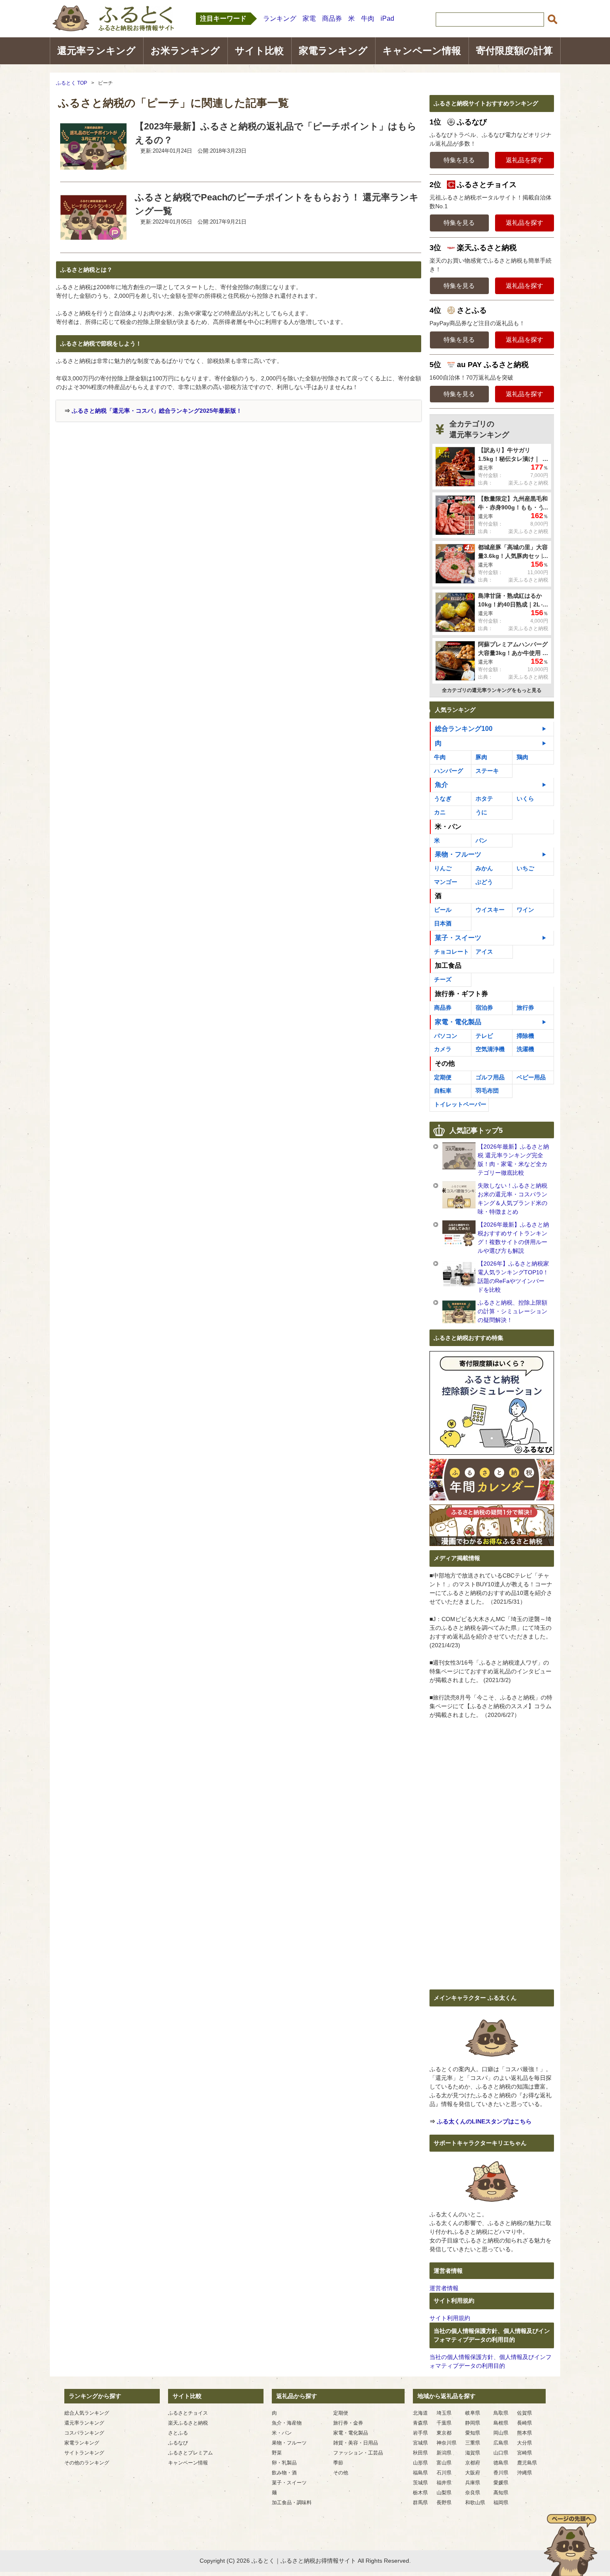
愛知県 (473, 2433)
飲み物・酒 (284, 2473)
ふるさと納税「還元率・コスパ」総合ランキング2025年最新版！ (157, 411)
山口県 (501, 2453)
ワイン (525, 910)
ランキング (280, 18)
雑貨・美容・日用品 (356, 2443)
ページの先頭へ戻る (571, 2545)
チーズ (443, 979)
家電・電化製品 (458, 1022)
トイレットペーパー (460, 1104)
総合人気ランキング (87, 2413)
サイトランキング (84, 2453)
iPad (387, 18)
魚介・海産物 (287, 2423)
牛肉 (368, 18)
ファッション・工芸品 (358, 2453)
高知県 (501, 2493)
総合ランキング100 (464, 729)
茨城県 (420, 2483)
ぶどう (484, 882)
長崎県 (525, 2423)
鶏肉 (522, 757)
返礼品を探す (525, 160)
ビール (443, 910)
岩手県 (420, 2433)
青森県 (420, 2423)
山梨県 (444, 2493)
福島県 (420, 2473)
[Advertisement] (126, 484)
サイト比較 (259, 51)
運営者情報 (444, 2288)
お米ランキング (185, 51)
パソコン (446, 1036)
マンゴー (446, 882)
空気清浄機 (490, 1049)
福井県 (444, 2483)
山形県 (420, 2463)
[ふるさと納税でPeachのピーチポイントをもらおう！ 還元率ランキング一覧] (93, 239)
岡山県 (501, 2433)
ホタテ (484, 799)
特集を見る (459, 160)
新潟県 (444, 2453)
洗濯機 (525, 1049)
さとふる (178, 2433)
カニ (440, 812)
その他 (341, 2473)
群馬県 (420, 2503)
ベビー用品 (531, 1077)
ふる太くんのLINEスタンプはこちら (484, 2121)
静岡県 (473, 2423)
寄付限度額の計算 (514, 51)
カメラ (443, 1049)
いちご (525, 868)
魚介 (442, 785)
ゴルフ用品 (490, 1077)
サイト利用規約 (450, 2318)
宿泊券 (484, 1008)
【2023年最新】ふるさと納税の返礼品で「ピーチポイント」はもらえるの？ (276, 133)
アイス (484, 952)
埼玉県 (444, 2413)
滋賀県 (473, 2453)
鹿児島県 (527, 2463)
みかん (484, 868)
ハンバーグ (449, 771)
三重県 (473, 2443)
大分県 (525, 2443)
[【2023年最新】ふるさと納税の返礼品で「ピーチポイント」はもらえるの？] (93, 168)
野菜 (277, 2453)
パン (481, 840)
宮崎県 (525, 2453)
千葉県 (444, 2423)
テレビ (484, 1036)
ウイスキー (490, 910)
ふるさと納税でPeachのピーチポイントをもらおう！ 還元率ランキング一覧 (277, 204)
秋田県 (420, 2453)
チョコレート (451, 952)
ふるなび (178, 2443)
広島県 (501, 2443)
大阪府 (473, 2473)
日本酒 (443, 923)
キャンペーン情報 (422, 51)
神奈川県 (447, 2443)
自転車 (443, 1091)
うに (481, 812)
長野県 (444, 2503)
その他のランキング (87, 2463)
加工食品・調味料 (292, 2503)
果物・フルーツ (458, 854)
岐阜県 (473, 2413)
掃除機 (525, 1036)
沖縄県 (525, 2473)
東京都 (444, 2433)
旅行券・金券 (348, 2423)
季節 (338, 2463)
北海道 (420, 2413)
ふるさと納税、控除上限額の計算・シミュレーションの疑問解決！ (512, 1311)
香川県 (501, 2473)
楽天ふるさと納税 (188, 2423)
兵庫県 (473, 2483)
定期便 (443, 1077)
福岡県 (501, 2503)
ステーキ (487, 771)
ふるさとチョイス (188, 2413)
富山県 (444, 2463)
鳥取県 (501, 2413)
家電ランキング (333, 51)
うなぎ (443, 799)
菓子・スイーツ (458, 938)
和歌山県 (475, 2503)
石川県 (444, 2473)
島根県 (501, 2423)
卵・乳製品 (284, 2463)
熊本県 (525, 2433)
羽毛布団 (487, 1091)
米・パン (282, 2433)
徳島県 (501, 2463)
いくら (525, 799)
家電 (309, 18)
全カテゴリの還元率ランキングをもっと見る (492, 690)
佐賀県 (525, 2413)
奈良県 (473, 2493)
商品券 (332, 18)
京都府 (473, 2463)
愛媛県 (501, 2483)
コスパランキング (84, 2433)
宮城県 (420, 2443)
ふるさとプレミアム (190, 2453)
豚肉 (481, 757)
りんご (443, 868)
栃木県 (420, 2493)
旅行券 (525, 1008)
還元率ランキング (96, 51)
